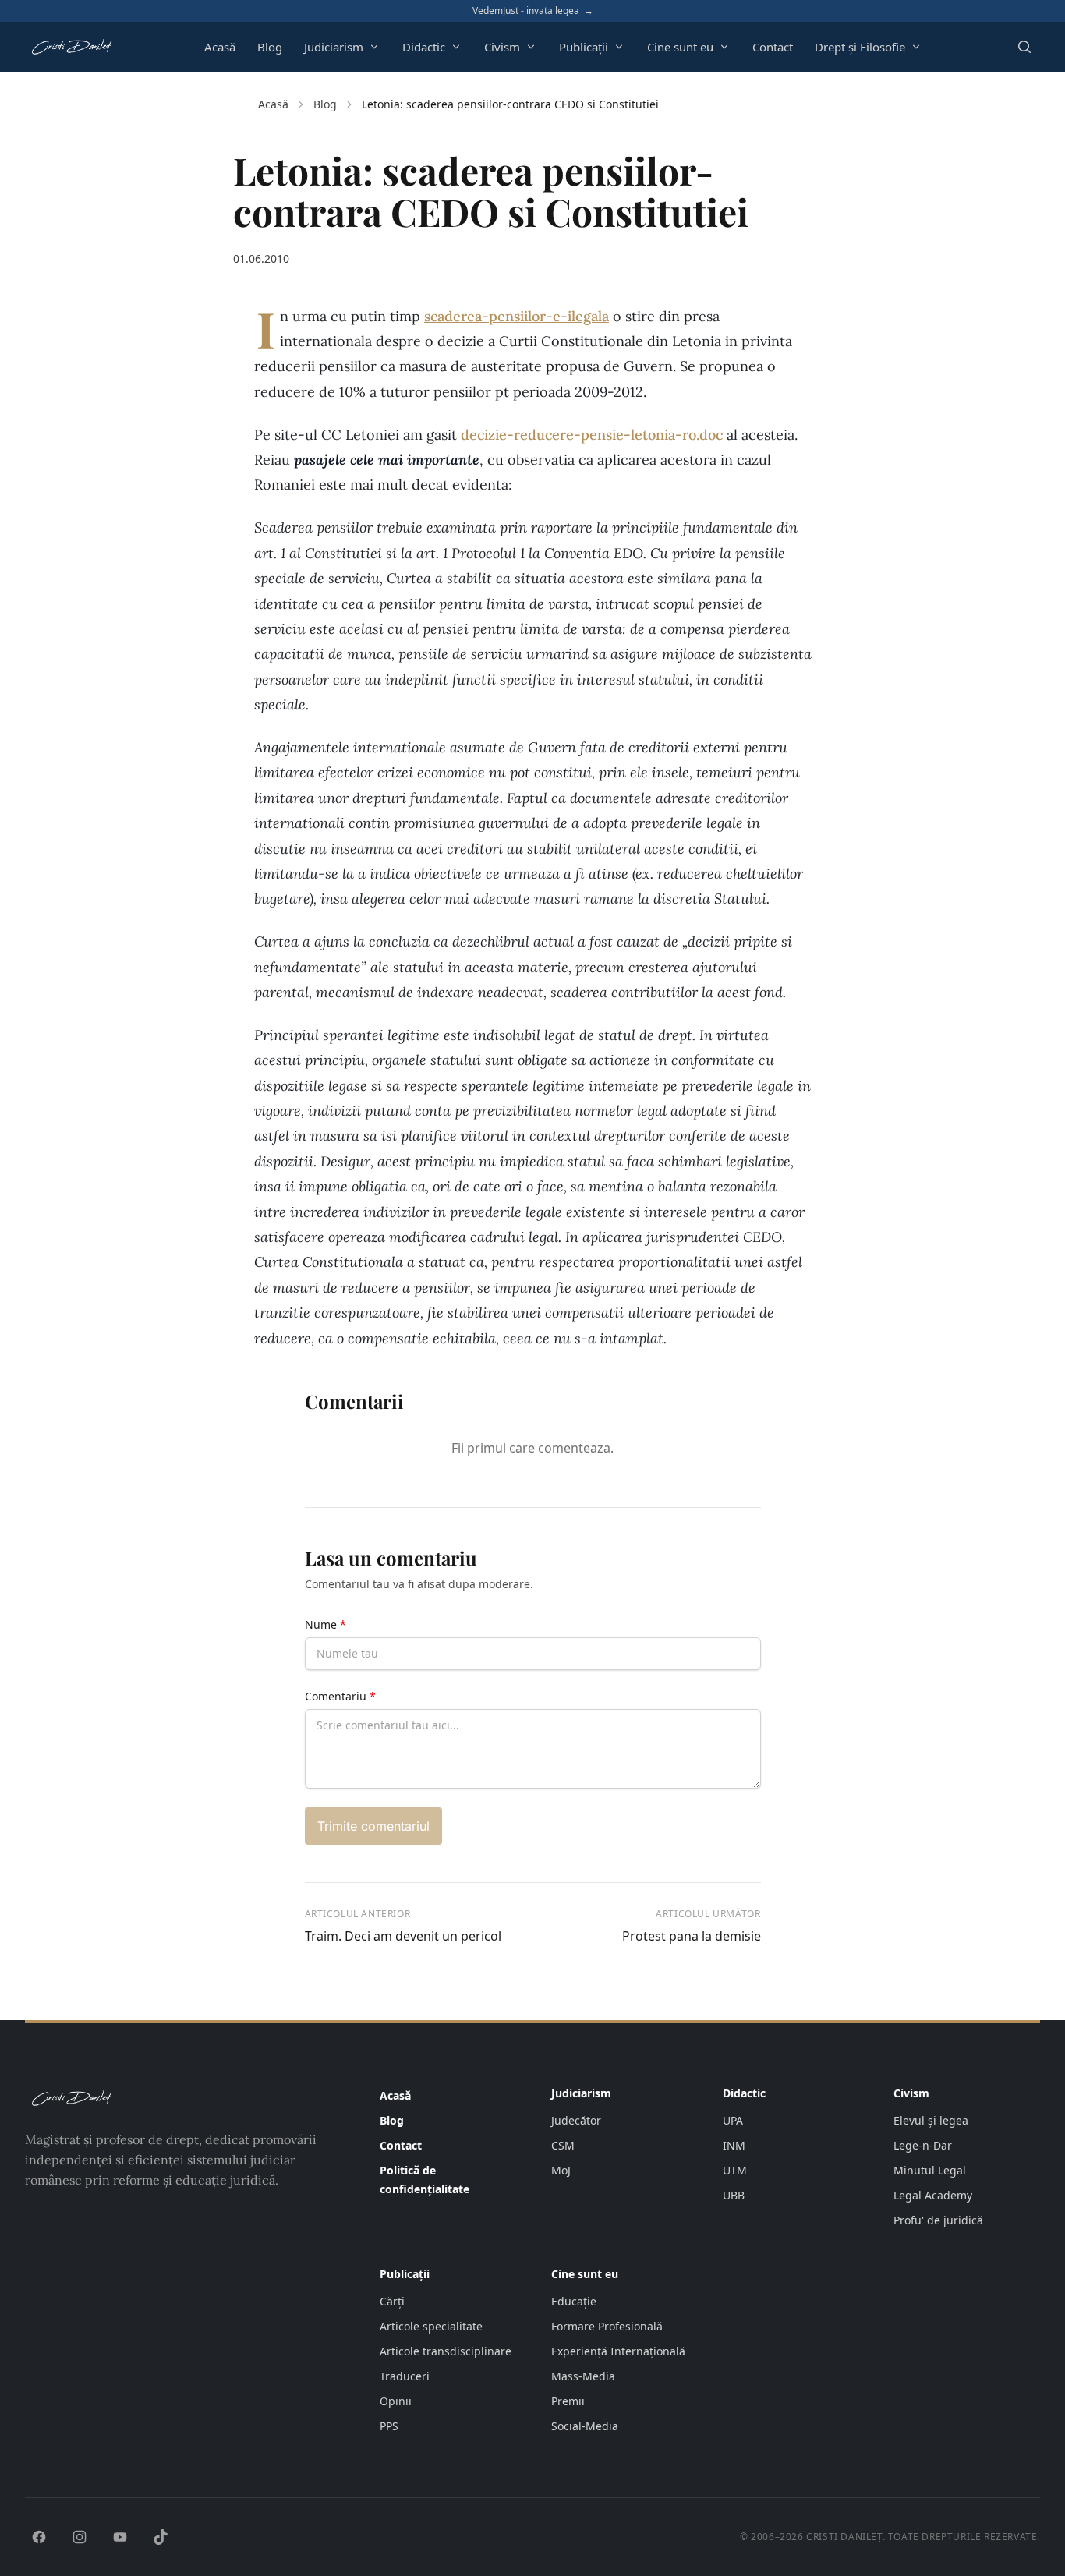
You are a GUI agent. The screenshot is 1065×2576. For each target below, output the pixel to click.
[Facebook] (39, 2537)
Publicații (584, 47)
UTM (735, 2170)
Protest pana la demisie (692, 1936)
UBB (734, 2195)
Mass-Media (583, 2376)
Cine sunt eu (680, 47)
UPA (733, 2120)
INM (734, 2145)
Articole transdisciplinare (446, 2351)
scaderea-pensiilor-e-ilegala (517, 316)
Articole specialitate (431, 2326)
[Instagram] (80, 2537)
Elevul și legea (931, 2120)
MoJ (561, 2170)
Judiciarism (334, 47)
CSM (563, 2145)
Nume (326, 1624)
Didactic (424, 47)
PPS (389, 2426)
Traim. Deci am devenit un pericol (403, 1936)
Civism (502, 47)
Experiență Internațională (618, 2351)
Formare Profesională (607, 2326)
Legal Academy (933, 2195)
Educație (574, 2301)
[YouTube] (120, 2537)
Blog (270, 47)
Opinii (396, 2401)
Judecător (576, 2120)
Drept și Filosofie (860, 47)
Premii (568, 2401)
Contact (773, 47)
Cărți (392, 2301)
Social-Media (585, 2426)
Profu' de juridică (938, 2220)
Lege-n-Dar (923, 2145)
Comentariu (340, 1696)
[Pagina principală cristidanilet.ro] (71, 47)
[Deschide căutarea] (1024, 47)
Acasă (220, 47)
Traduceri (405, 2376)
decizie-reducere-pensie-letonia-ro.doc (592, 435)
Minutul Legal (930, 2170)
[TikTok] (161, 2537)
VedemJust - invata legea (533, 11)
